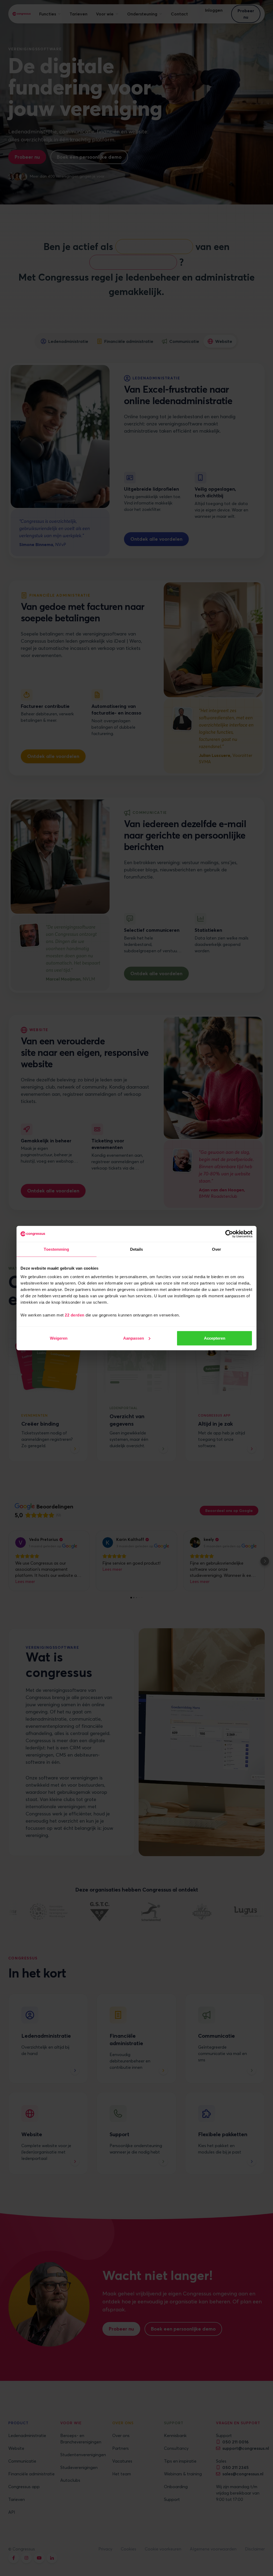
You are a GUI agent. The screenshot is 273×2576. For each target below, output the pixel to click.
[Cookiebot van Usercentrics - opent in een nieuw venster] (229, 1234)
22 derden (75, 1315)
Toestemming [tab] (56, 1249)
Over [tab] (216, 1249)
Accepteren (215, 1338)
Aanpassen (134, 1338)
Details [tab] (137, 1249)
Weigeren (59, 1338)
